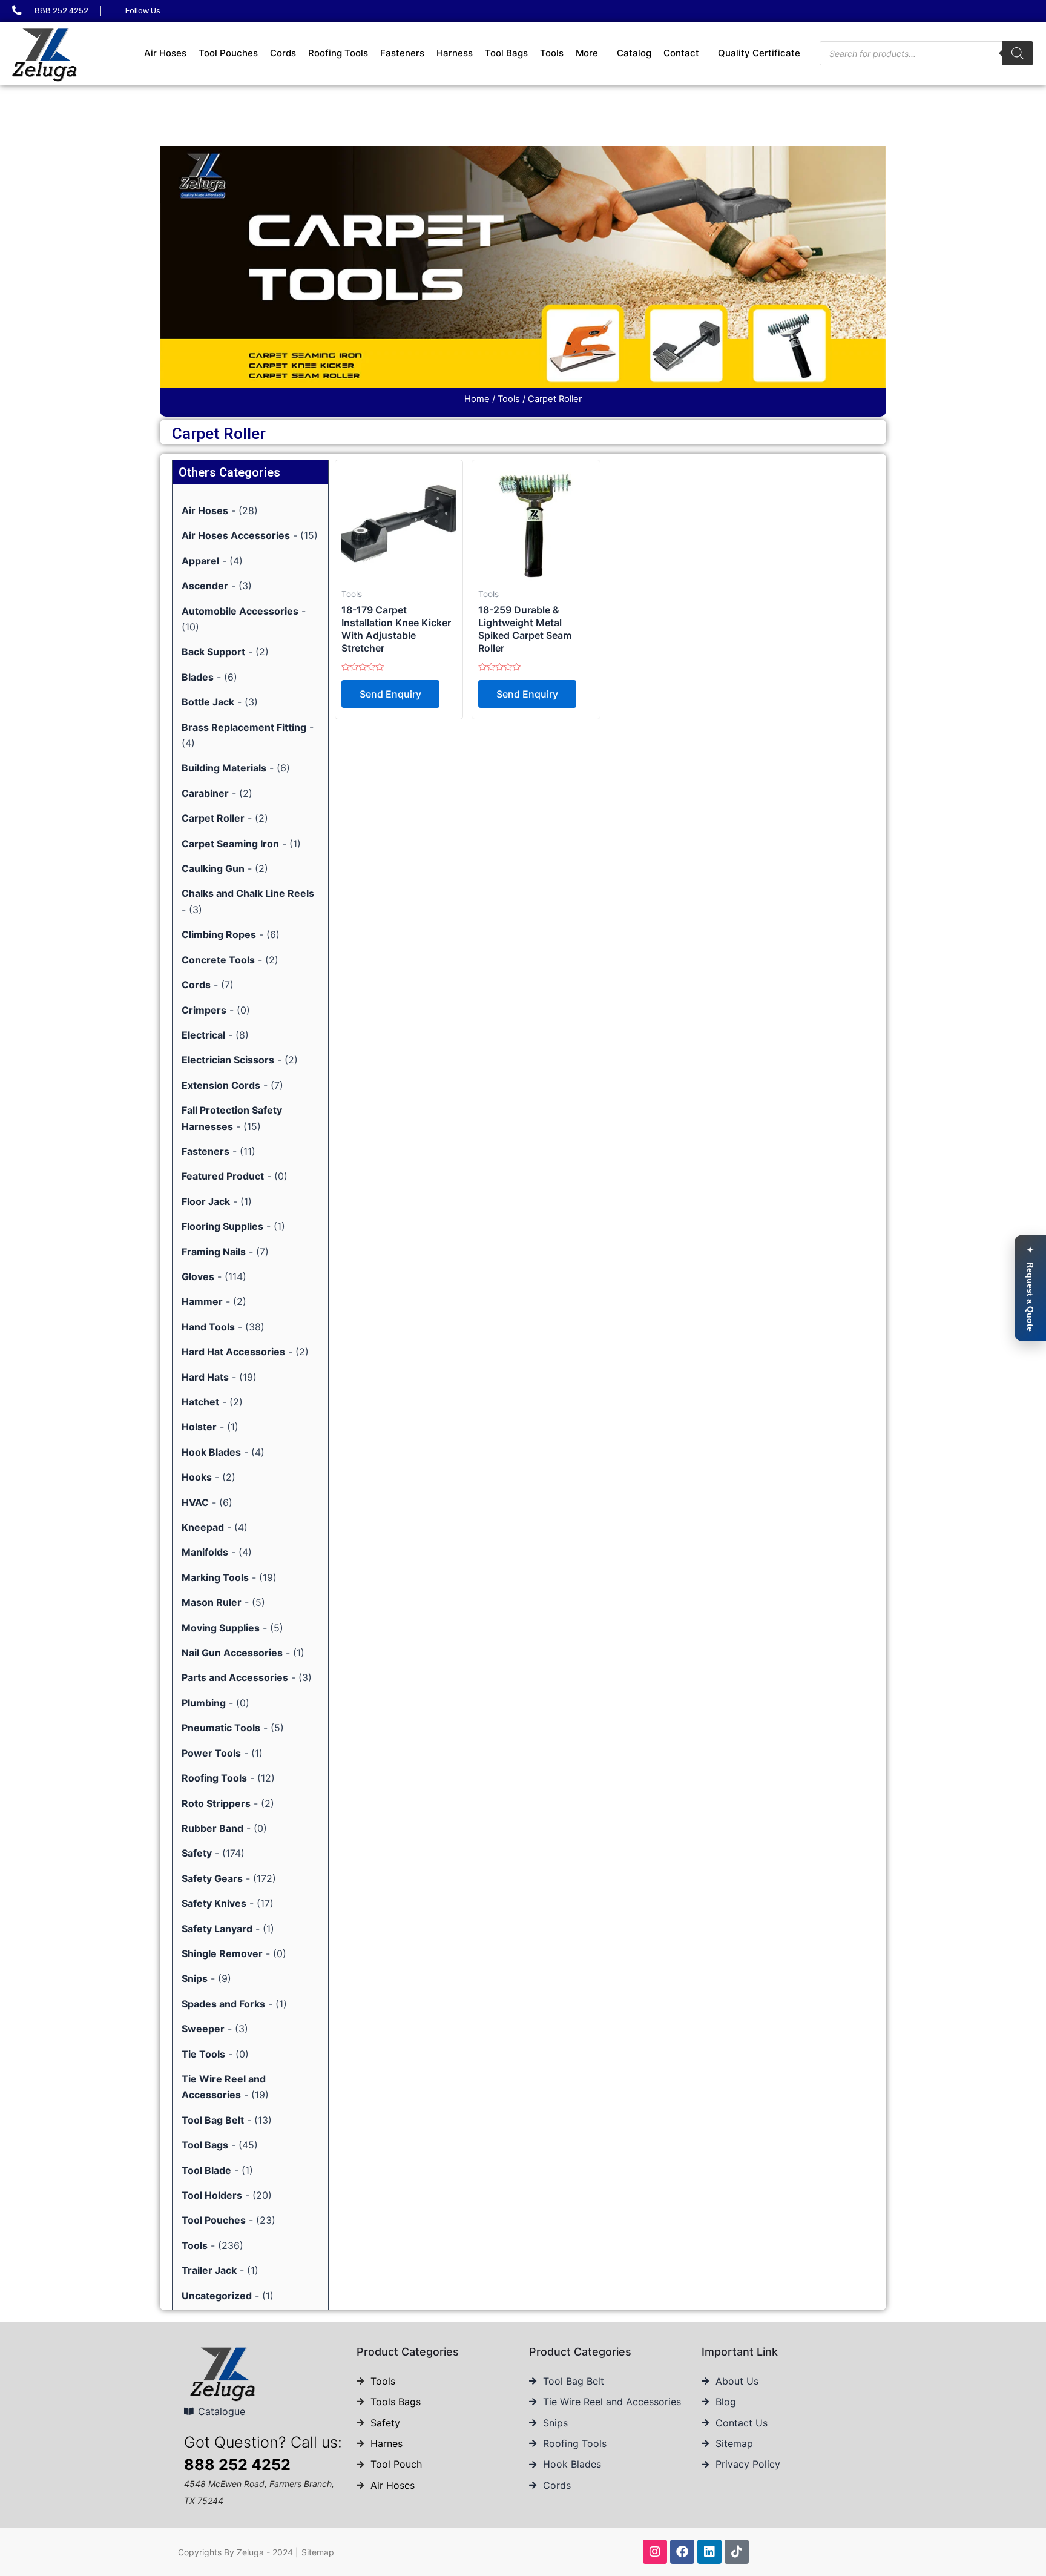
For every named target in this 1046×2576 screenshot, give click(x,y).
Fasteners (402, 53)
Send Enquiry (390, 694)
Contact (681, 53)
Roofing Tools (338, 53)
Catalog (634, 53)
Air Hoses (165, 53)
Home (477, 399)
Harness (455, 53)
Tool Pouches (228, 53)
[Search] (1018, 53)
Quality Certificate (759, 53)
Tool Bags (506, 53)
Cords (283, 53)
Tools (552, 53)
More (587, 53)
